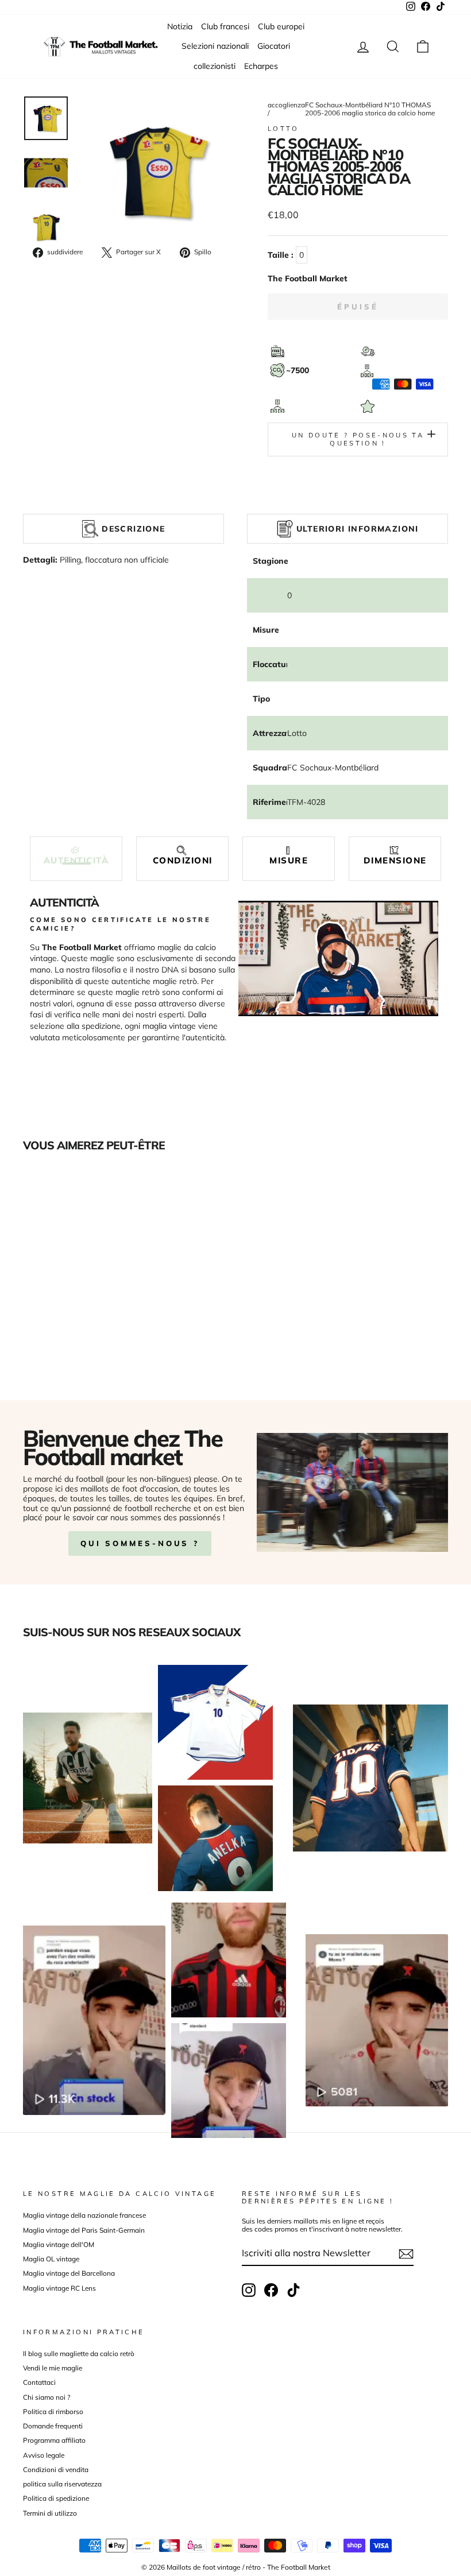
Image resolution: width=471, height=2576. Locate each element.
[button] (76, 856)
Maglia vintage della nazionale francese (84, 2215)
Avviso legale (44, 2455)
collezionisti (215, 66)
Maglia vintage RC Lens (59, 2288)
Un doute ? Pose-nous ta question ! (358, 439)
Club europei (281, 26)
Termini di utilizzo (50, 2513)
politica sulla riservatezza (62, 2484)
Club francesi (225, 26)
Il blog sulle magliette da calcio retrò (79, 2354)
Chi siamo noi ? (47, 2397)
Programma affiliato (54, 2440)
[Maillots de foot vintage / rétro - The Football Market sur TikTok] (294, 2290)
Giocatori (274, 46)
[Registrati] (406, 2254)
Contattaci (39, 2382)
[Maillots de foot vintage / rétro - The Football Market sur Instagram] (249, 2290)
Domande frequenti (53, 2426)
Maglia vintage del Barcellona (69, 2273)
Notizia (180, 26)
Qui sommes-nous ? (140, 1543)
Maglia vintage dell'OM (59, 2244)
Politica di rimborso (53, 2412)
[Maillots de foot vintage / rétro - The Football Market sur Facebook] (271, 2290)
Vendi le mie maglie (53, 2368)
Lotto (283, 129)
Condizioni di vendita (56, 2470)
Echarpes (261, 66)
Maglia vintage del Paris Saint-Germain (84, 2230)
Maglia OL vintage (51, 2259)
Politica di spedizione (56, 2498)
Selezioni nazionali (215, 46)
